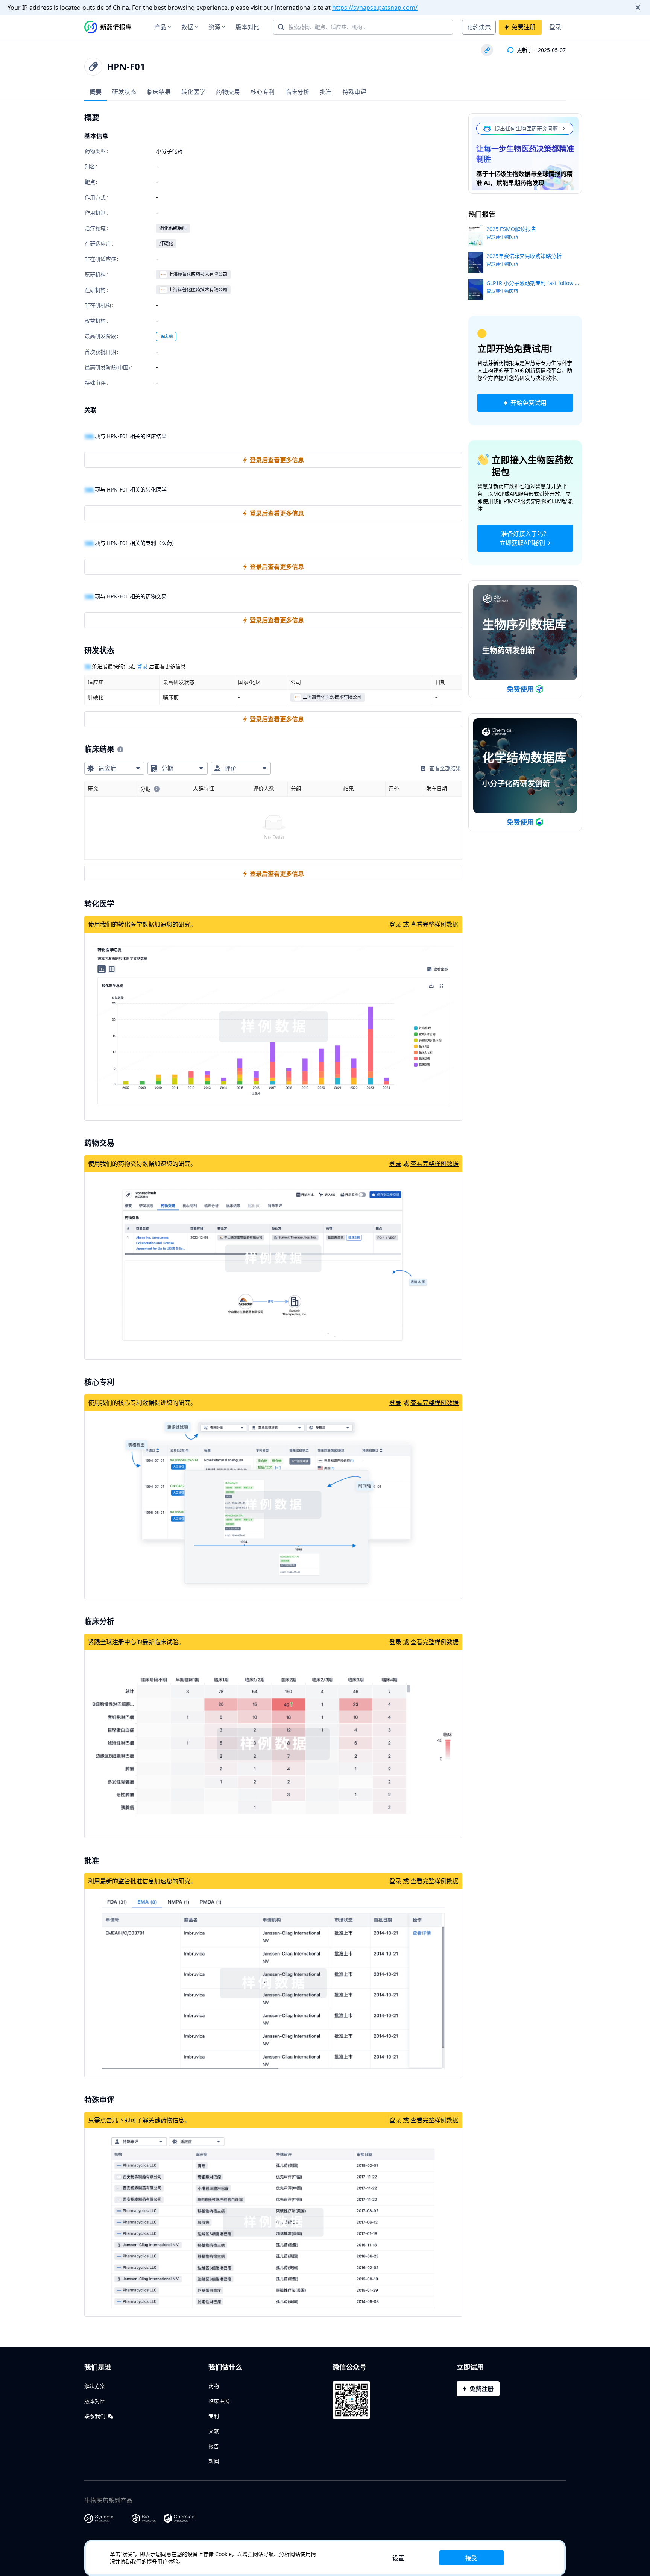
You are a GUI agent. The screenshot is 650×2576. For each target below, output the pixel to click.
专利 (214, 2416)
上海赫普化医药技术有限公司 (198, 274)
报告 (214, 2446)
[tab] (96, 92)
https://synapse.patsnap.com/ (375, 8)
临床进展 (219, 2401)
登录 (555, 27)
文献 (214, 2431)
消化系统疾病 (173, 228)
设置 (398, 2558)
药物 (214, 2386)
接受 (471, 2558)
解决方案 (95, 2386)
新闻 (214, 2461)
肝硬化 (166, 243)
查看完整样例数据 (434, 924)
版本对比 (248, 27)
